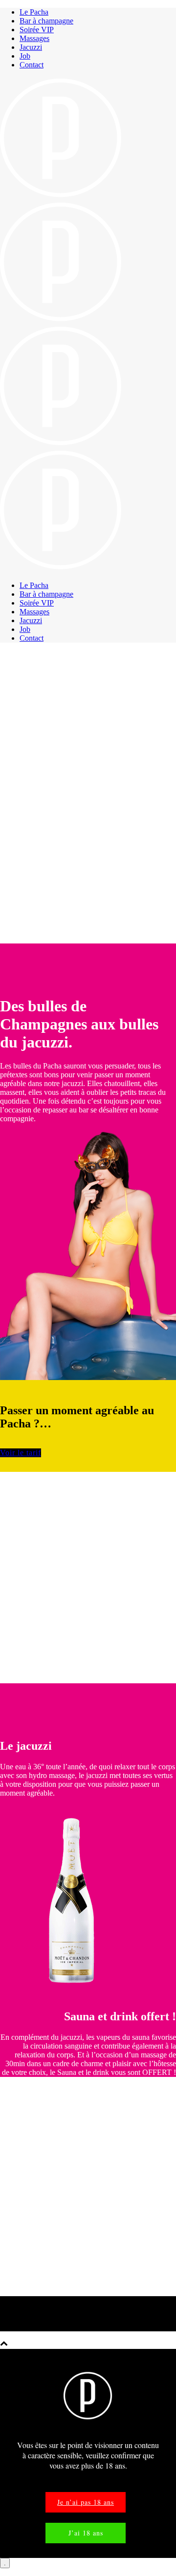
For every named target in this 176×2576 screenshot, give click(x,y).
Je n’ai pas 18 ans (86, 2502)
